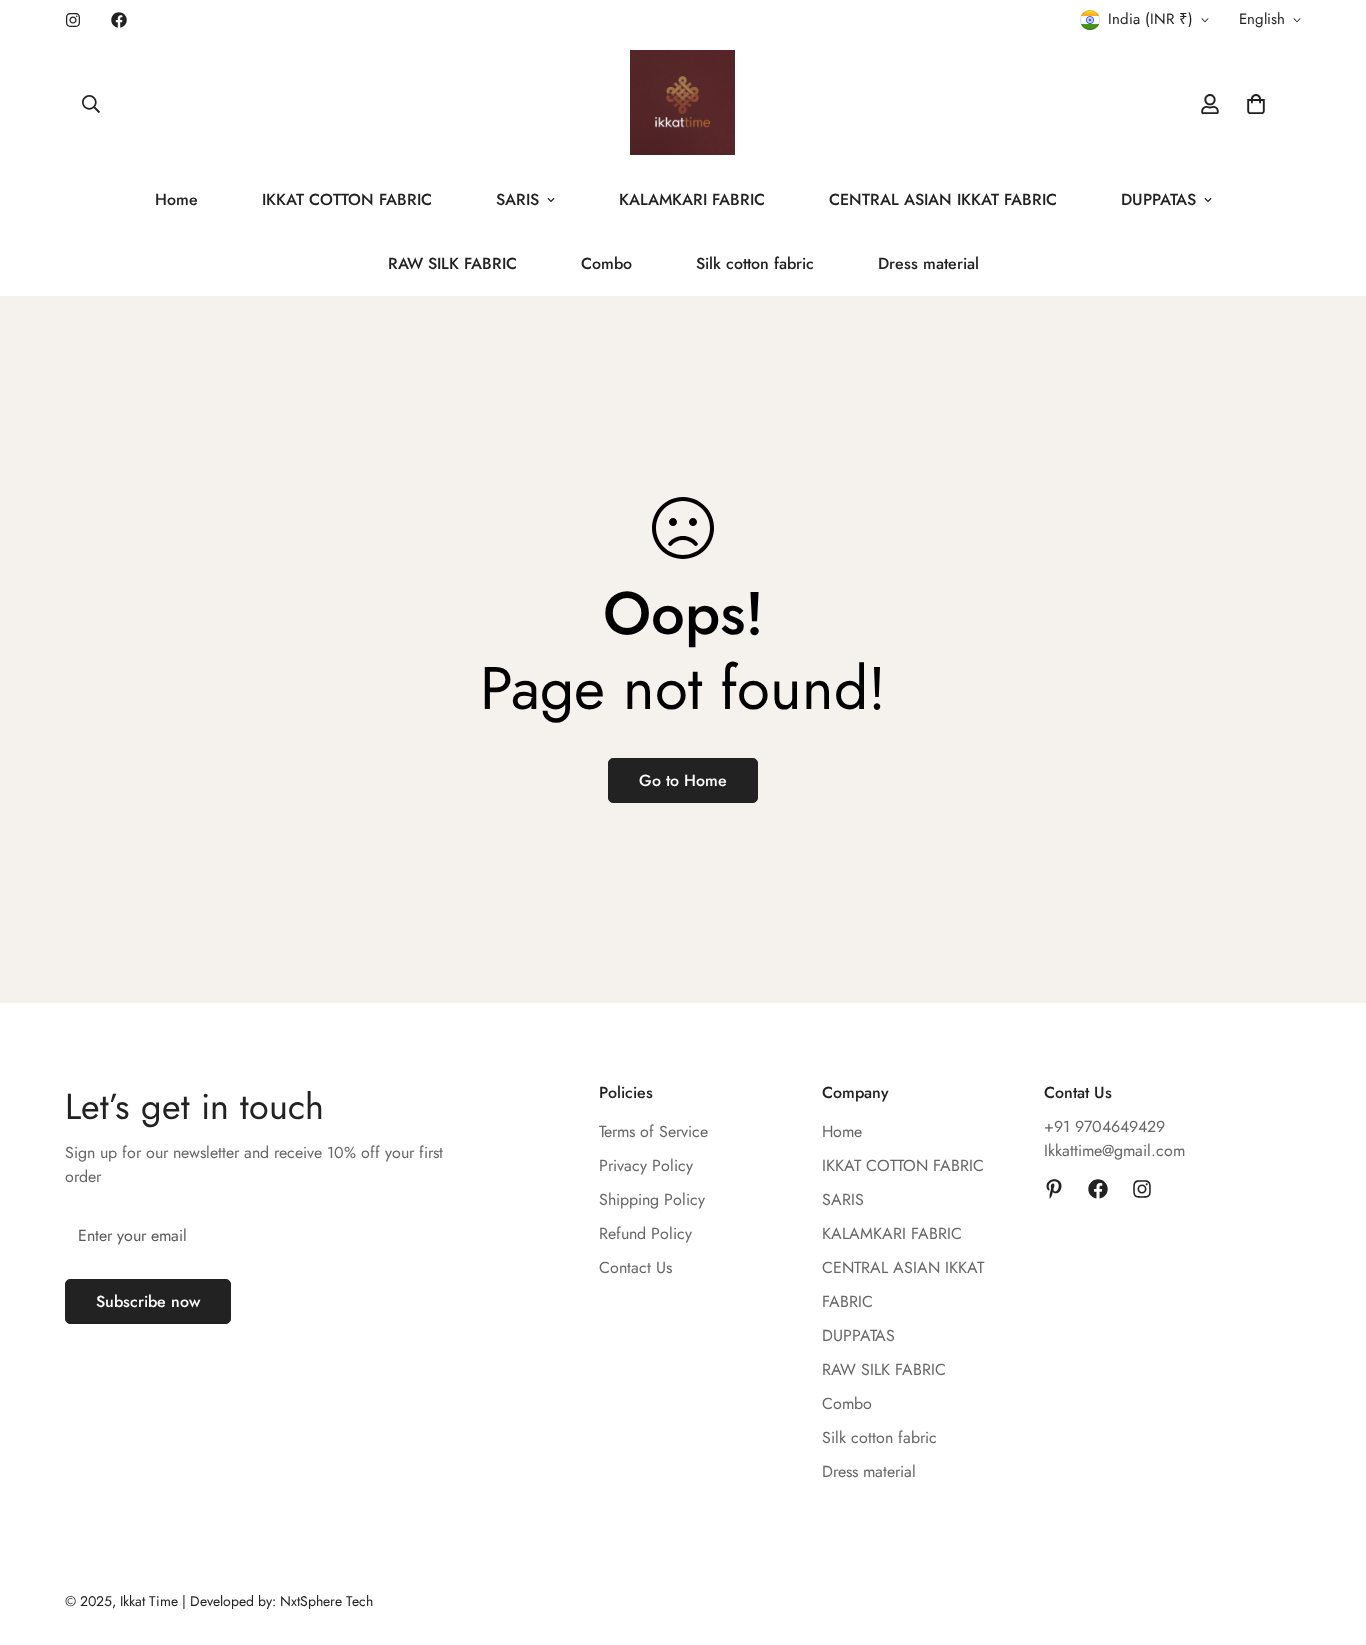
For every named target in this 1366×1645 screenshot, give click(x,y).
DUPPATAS (1158, 199)
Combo (606, 263)
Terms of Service (653, 1131)
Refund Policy (645, 1233)
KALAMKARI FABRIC (692, 199)
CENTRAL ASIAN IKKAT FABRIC (943, 199)
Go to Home (683, 780)
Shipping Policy (652, 1199)
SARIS (517, 199)
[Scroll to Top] (1327, 1536)
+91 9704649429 (1104, 1126)
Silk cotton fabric (755, 263)
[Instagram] (73, 20)
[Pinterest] (1054, 1189)
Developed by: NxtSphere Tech (281, 1601)
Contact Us (635, 1267)
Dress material (928, 263)
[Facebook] (119, 20)
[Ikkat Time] (682, 104)
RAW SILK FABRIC (452, 263)
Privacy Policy (646, 1165)
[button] (1256, 104)
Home (176, 199)
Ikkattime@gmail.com (1114, 1150)
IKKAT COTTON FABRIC (347, 199)
